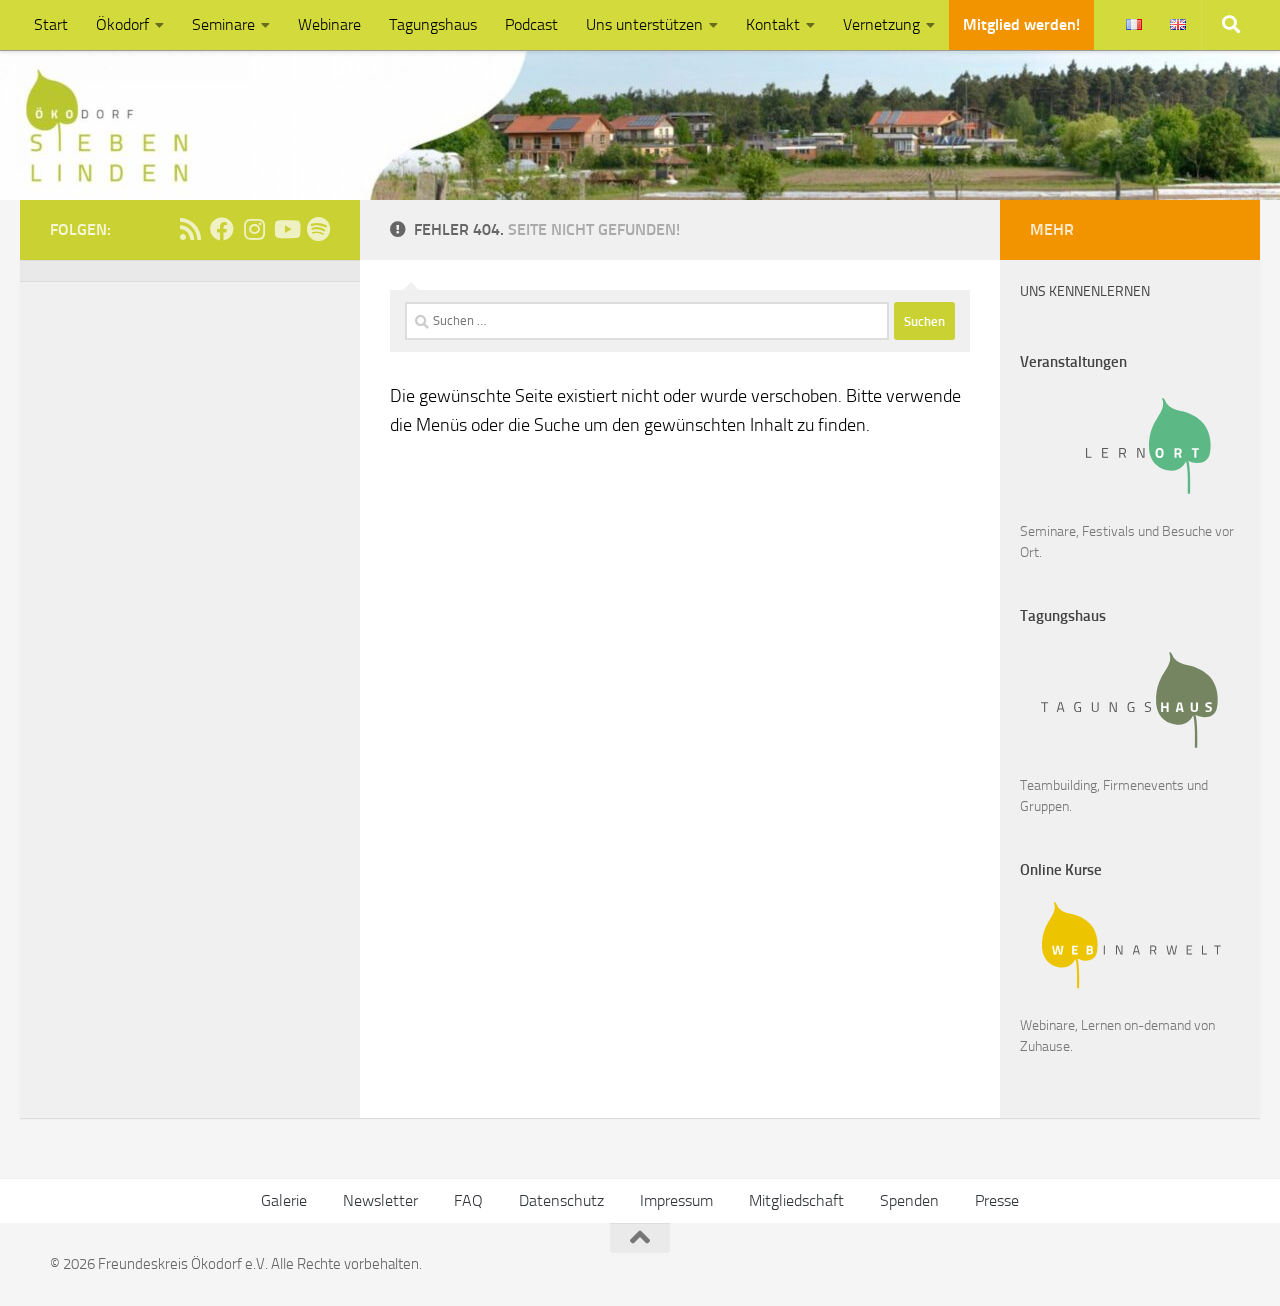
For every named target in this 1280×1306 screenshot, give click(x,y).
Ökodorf (122, 24)
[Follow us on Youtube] (286, 229)
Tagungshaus (433, 24)
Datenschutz (561, 1200)
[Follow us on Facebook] (222, 229)
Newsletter (380, 1200)
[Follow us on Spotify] (318, 229)
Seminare (223, 24)
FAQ (468, 1200)
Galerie (284, 1200)
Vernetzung (881, 24)
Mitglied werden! (1021, 24)
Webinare (329, 24)
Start (51, 24)
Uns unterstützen (644, 24)
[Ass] (190, 229)
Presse (997, 1200)
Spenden (909, 1200)
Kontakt (773, 24)
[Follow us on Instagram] (254, 229)
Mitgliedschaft (796, 1200)
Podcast (531, 24)
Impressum (676, 1200)
